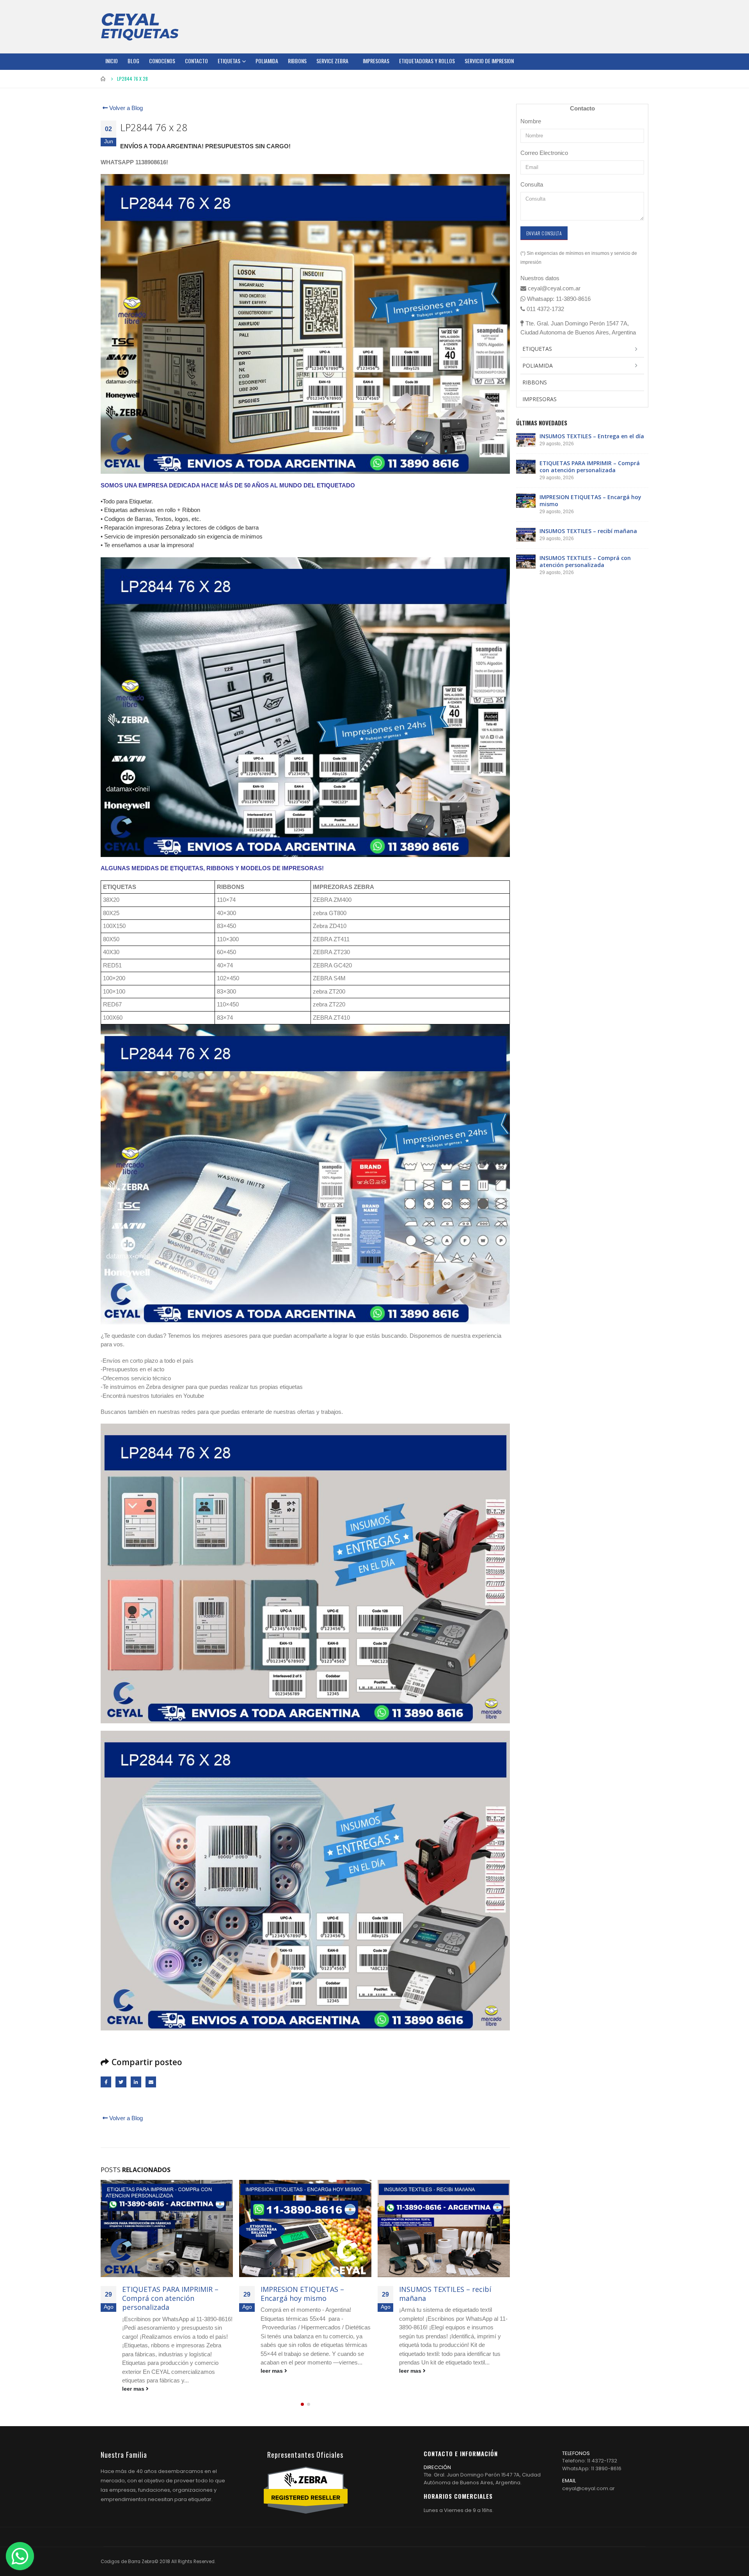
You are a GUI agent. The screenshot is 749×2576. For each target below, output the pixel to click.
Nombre (531, 121)
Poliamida (267, 61)
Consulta (532, 184)
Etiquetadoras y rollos (427, 61)
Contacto (196, 61)
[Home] (140, 27)
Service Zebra (332, 61)
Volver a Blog (125, 108)
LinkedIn (136, 2082)
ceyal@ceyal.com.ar (588, 2470)
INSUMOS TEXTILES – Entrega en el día (592, 436)
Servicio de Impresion (489, 61)
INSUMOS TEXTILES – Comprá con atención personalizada (449, 2294)
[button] (302, 2386)
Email (151, 2082)
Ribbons (297, 61)
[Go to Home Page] (103, 79)
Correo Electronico (544, 153)
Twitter (121, 2082)
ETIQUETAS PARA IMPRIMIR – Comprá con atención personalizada (590, 467)
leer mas (134, 2371)
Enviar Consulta (544, 233)
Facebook (106, 2082)
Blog (133, 61)
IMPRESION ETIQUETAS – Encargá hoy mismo (164, 2294)
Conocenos (162, 61)
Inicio (112, 61)
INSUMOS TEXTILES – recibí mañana (307, 2294)
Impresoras (376, 61)
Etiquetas (229, 61)
